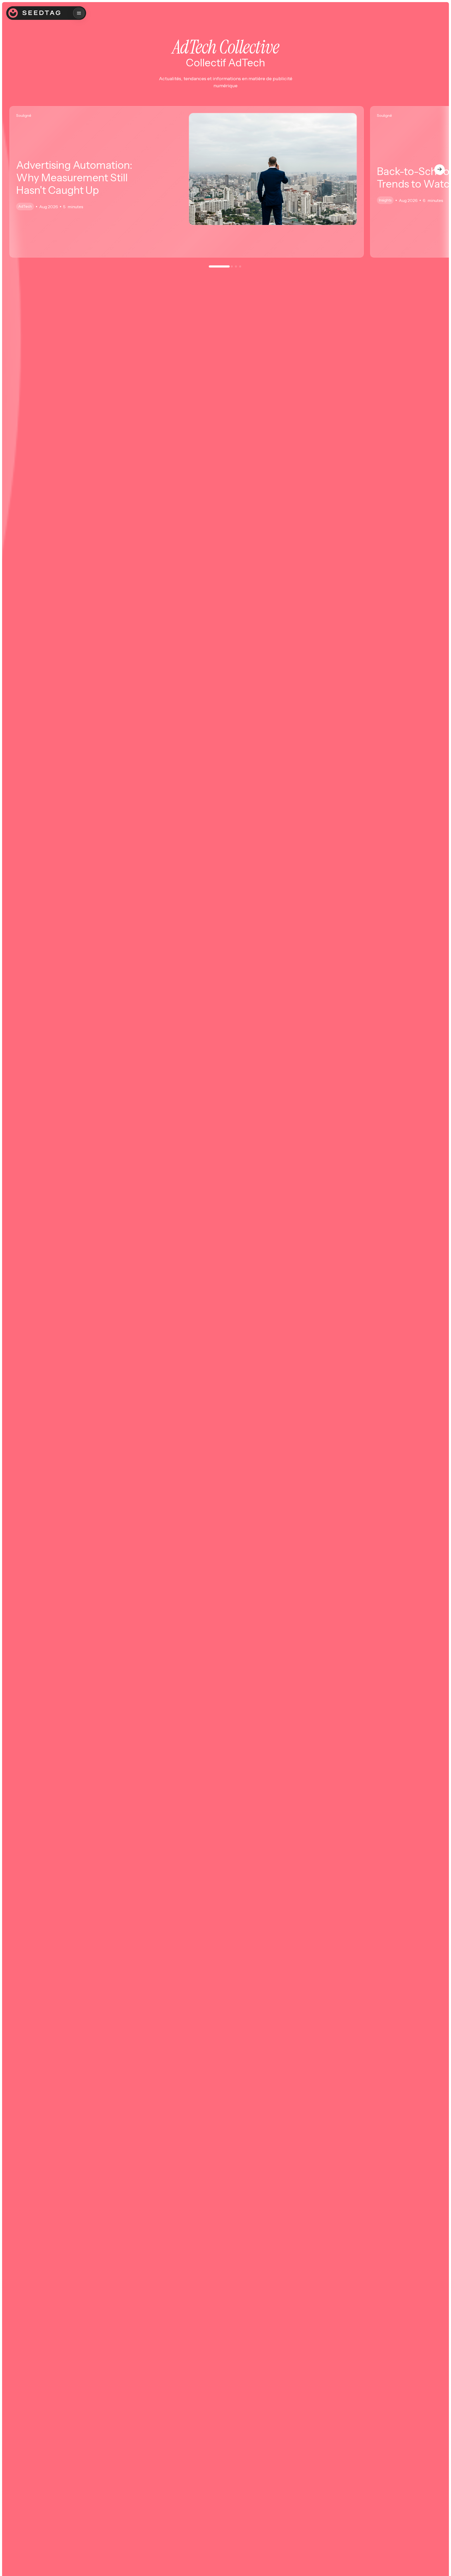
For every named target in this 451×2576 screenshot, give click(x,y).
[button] (79, 13)
